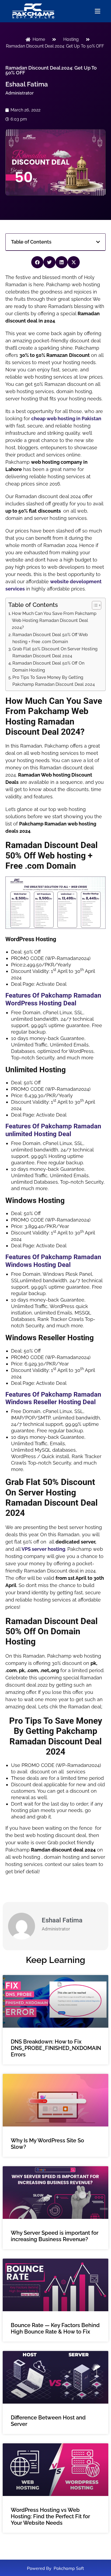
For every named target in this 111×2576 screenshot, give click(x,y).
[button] (98, 242)
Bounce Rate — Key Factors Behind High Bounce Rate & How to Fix (55, 2328)
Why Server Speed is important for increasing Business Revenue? (55, 2236)
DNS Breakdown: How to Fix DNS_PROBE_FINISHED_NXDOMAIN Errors (56, 2048)
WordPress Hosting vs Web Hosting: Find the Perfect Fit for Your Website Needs (50, 2516)
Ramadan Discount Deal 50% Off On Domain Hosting (48, 667)
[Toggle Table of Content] (94, 605)
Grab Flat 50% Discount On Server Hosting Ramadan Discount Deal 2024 (55, 652)
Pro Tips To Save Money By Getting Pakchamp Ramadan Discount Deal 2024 (54, 681)
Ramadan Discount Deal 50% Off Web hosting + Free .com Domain (50, 638)
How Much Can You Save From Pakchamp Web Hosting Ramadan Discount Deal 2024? (54, 620)
